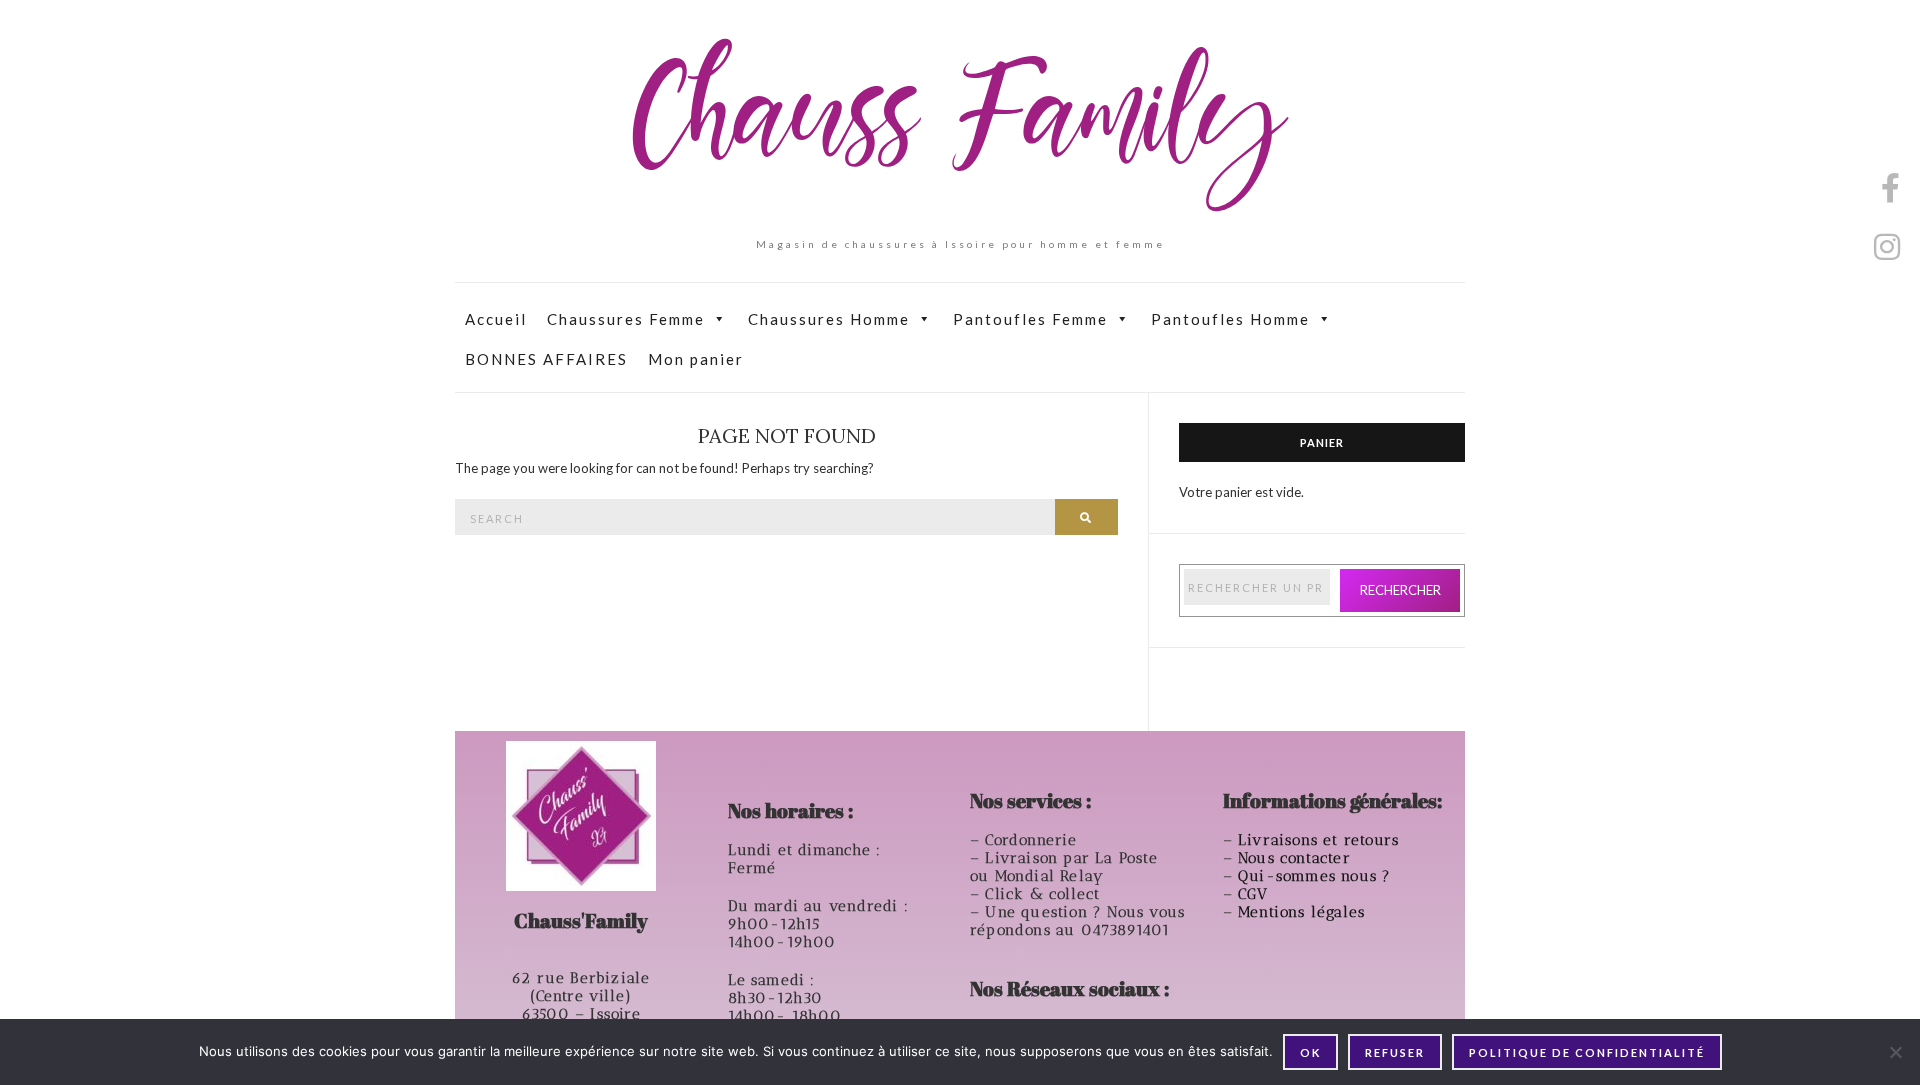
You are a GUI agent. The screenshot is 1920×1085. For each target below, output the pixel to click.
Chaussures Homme (829, 319)
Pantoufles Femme (1030, 319)
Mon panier (696, 359)
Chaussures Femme (626, 319)
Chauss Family (960, 125)
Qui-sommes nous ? (1314, 876)
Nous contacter (1297, 858)
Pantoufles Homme (1230, 319)
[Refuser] (1895, 1052)
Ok (1310, 1052)
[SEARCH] (1086, 517)
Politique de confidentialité (1587, 1052)
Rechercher (1400, 590)
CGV (1256, 894)
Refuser (1395, 1052)
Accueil (496, 319)
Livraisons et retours (1321, 840)
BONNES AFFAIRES (546, 359)
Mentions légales (1304, 912)
